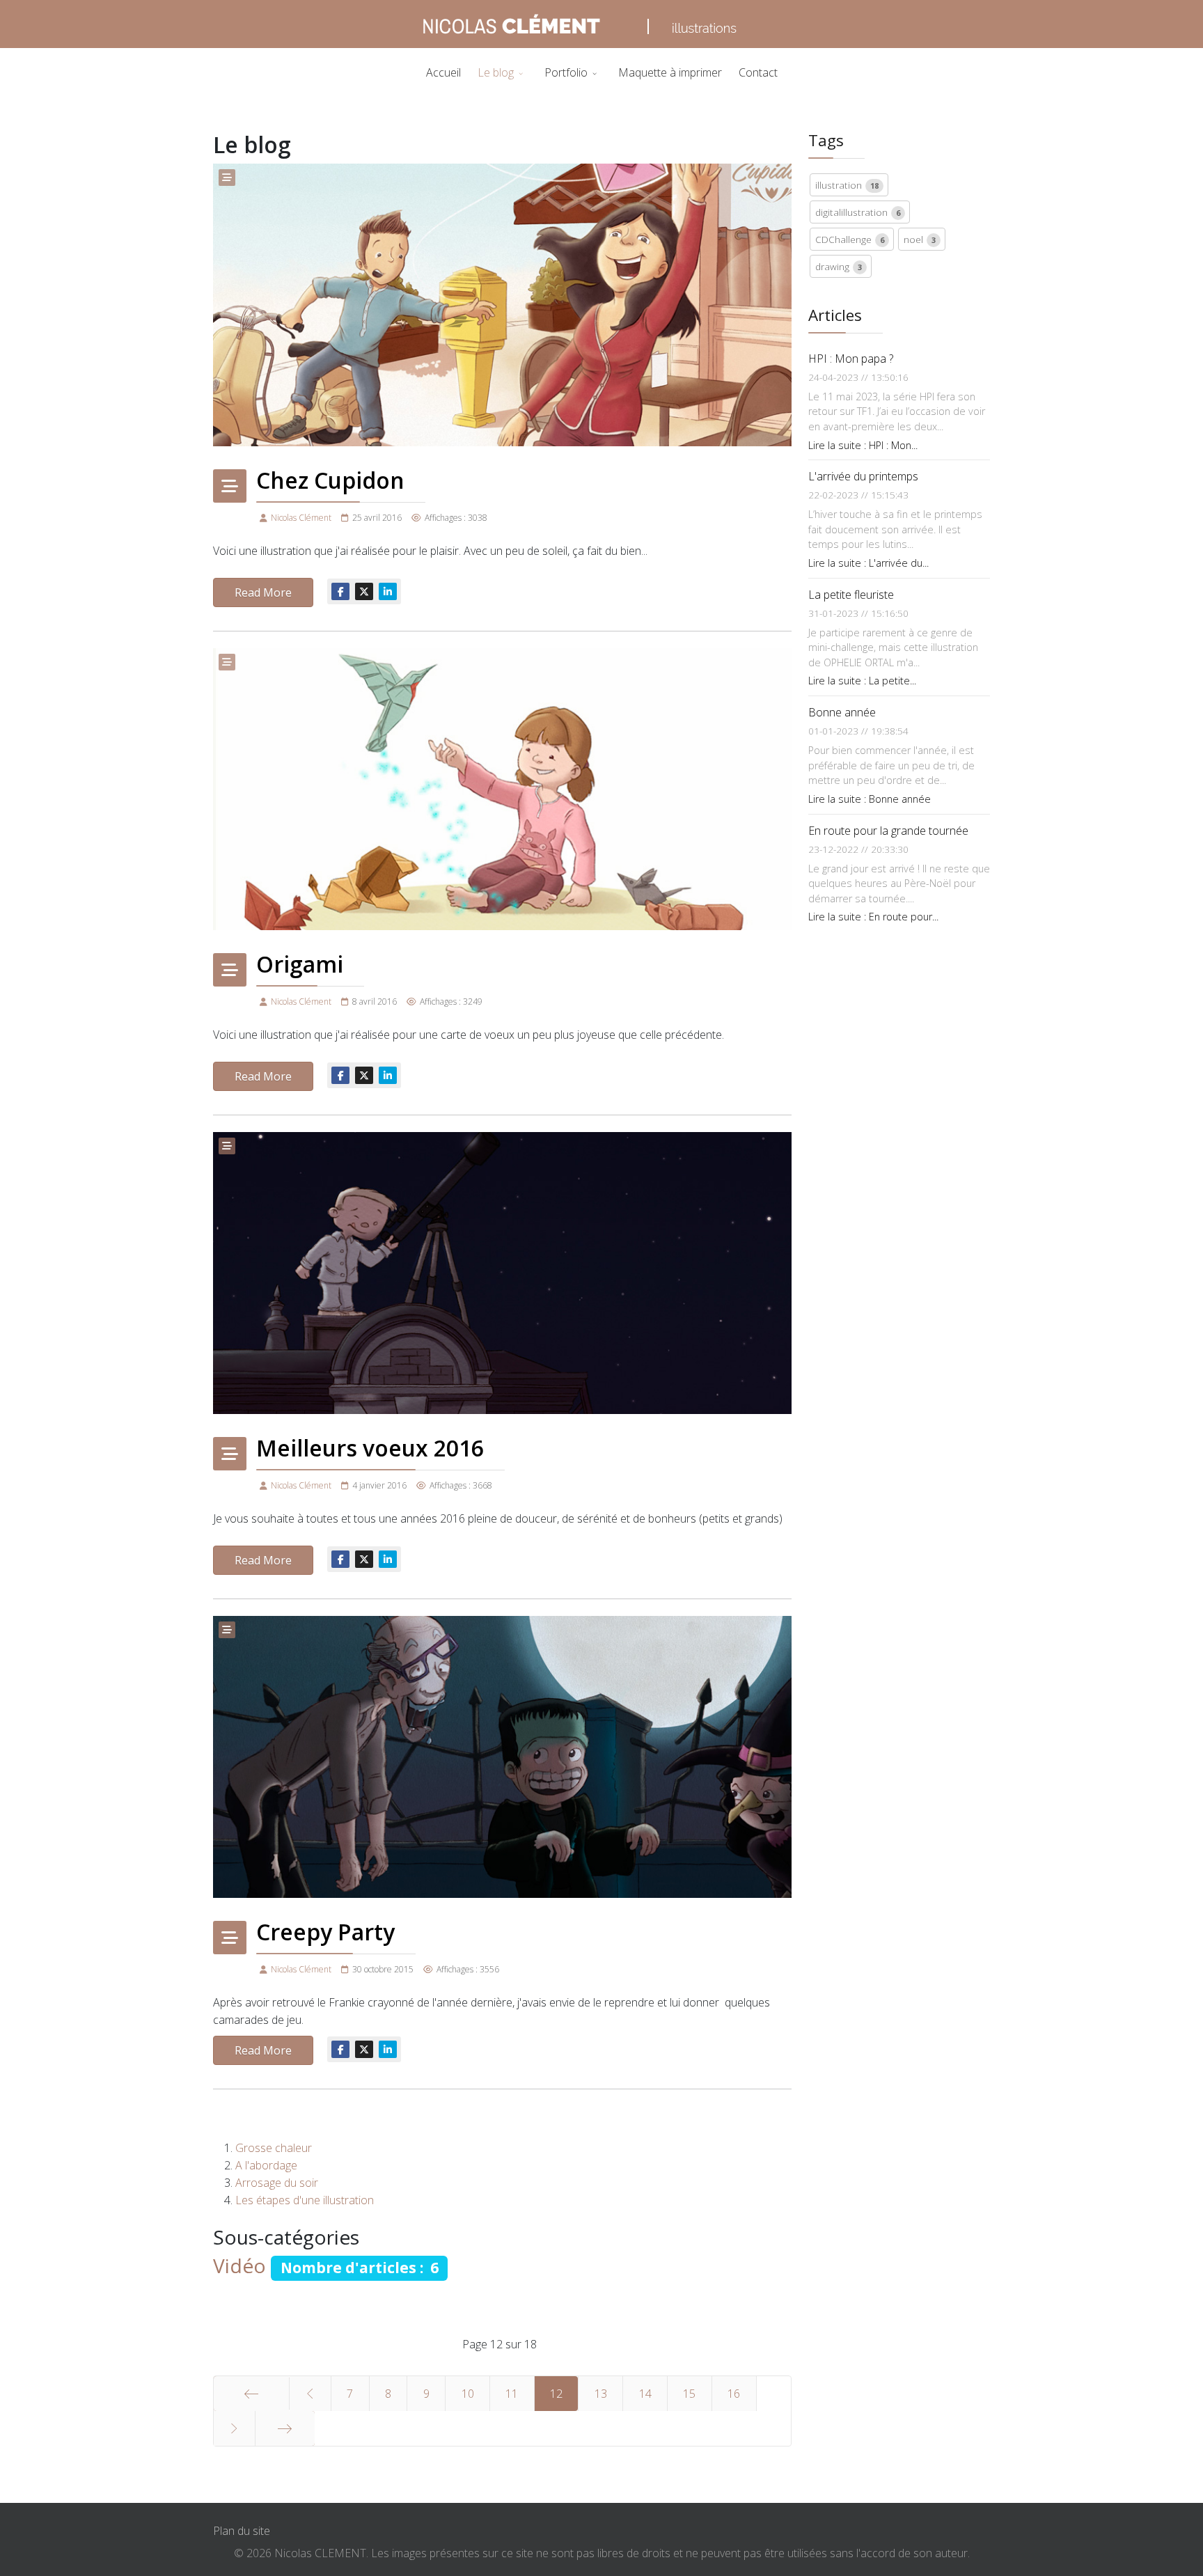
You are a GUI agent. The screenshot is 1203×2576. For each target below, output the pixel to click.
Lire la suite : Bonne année (870, 799)
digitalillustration (858, 212)
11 (512, 2394)
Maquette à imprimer (670, 72)
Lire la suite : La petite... (862, 681)
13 (601, 2394)
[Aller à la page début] (251, 2394)
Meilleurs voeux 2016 (370, 1448)
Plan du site (242, 2531)
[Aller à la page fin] (285, 2428)
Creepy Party (325, 1932)
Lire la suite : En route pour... (873, 917)
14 (645, 2394)
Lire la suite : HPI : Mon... (863, 445)
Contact (758, 72)
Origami (300, 964)
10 (468, 2394)
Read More (263, 592)
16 (734, 2394)
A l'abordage (266, 2165)
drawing (839, 266)
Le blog (496, 72)
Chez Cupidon (330, 480)
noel (920, 239)
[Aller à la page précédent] (310, 2394)
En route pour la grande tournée (888, 831)
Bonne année (842, 712)
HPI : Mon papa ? (851, 359)
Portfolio (566, 72)
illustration (847, 185)
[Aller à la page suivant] (234, 2428)
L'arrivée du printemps (863, 476)
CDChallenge (850, 239)
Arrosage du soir (277, 2183)
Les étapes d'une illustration (305, 2200)
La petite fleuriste (851, 595)
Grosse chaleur (274, 2148)
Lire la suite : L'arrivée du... (868, 563)
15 (689, 2394)
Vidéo (239, 2265)
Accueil (443, 72)
